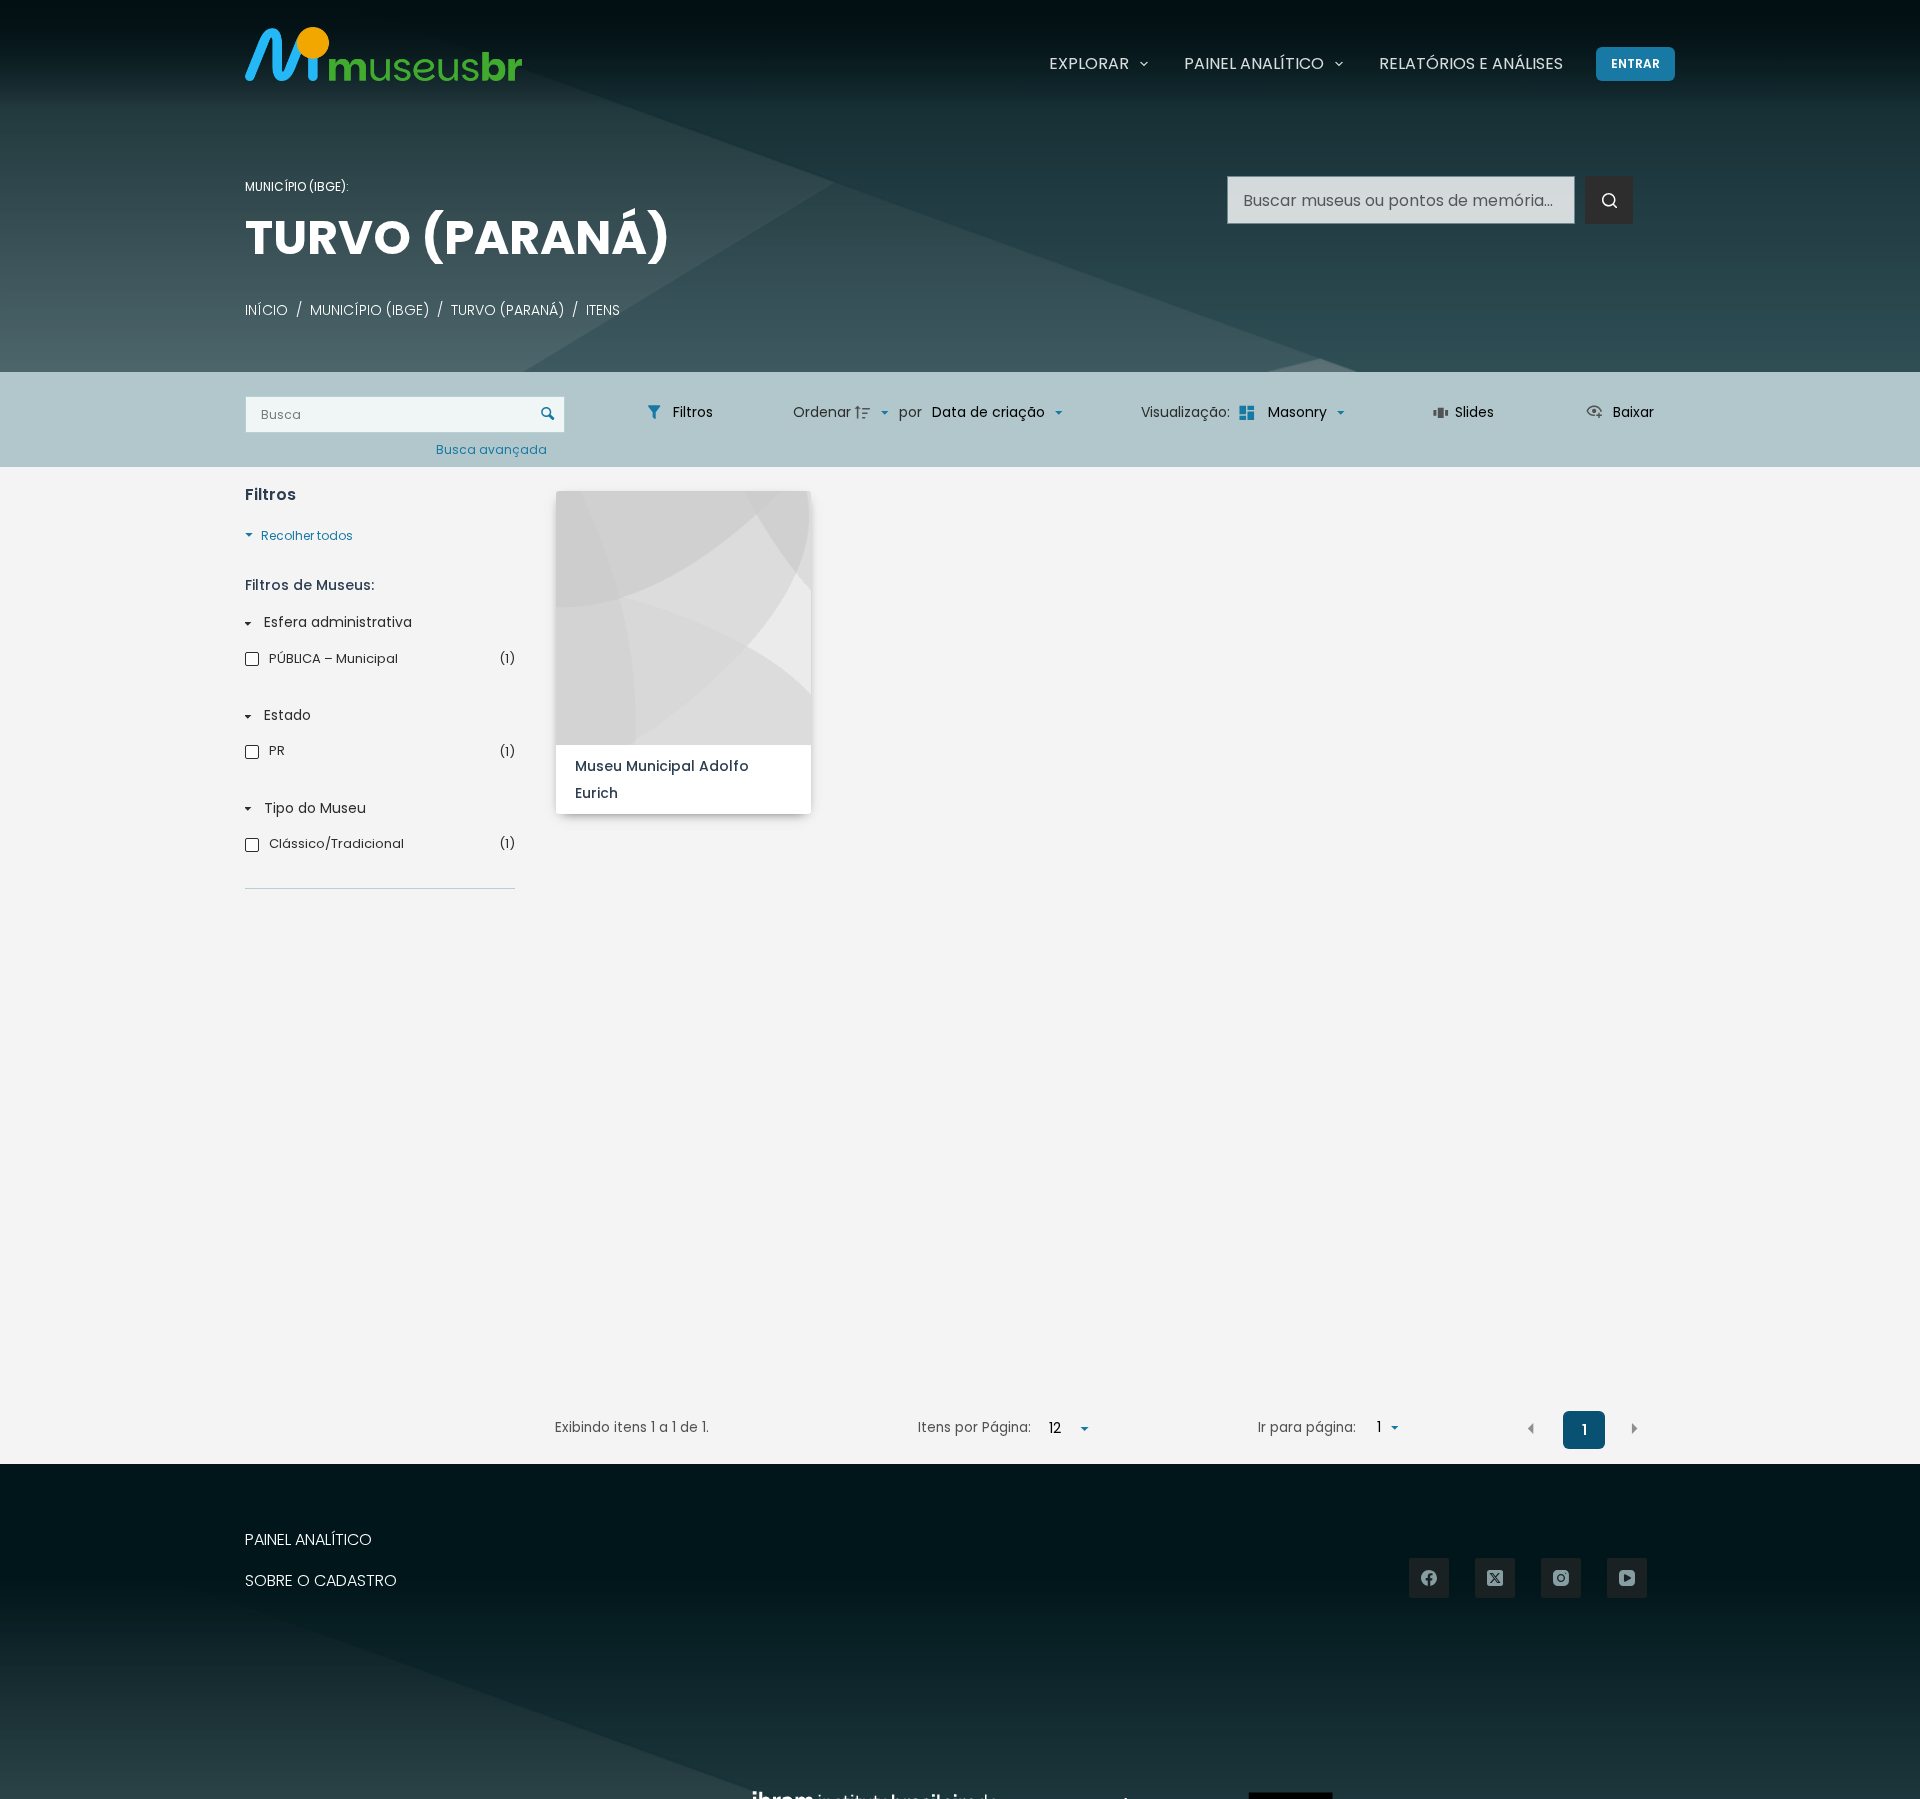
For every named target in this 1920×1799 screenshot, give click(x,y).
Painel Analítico (1254, 63)
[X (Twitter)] (1495, 1578)
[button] (1531, 1429)
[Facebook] (1429, 1578)
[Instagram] (1561, 1578)
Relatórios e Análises (1471, 63)
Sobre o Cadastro (321, 1581)
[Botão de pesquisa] (1609, 200)
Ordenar (822, 412)
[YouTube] (1627, 1578)
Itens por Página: (974, 1427)
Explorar (1089, 63)
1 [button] (1584, 1430)
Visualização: (1187, 412)
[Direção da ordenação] (874, 413)
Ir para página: (1307, 1427)
